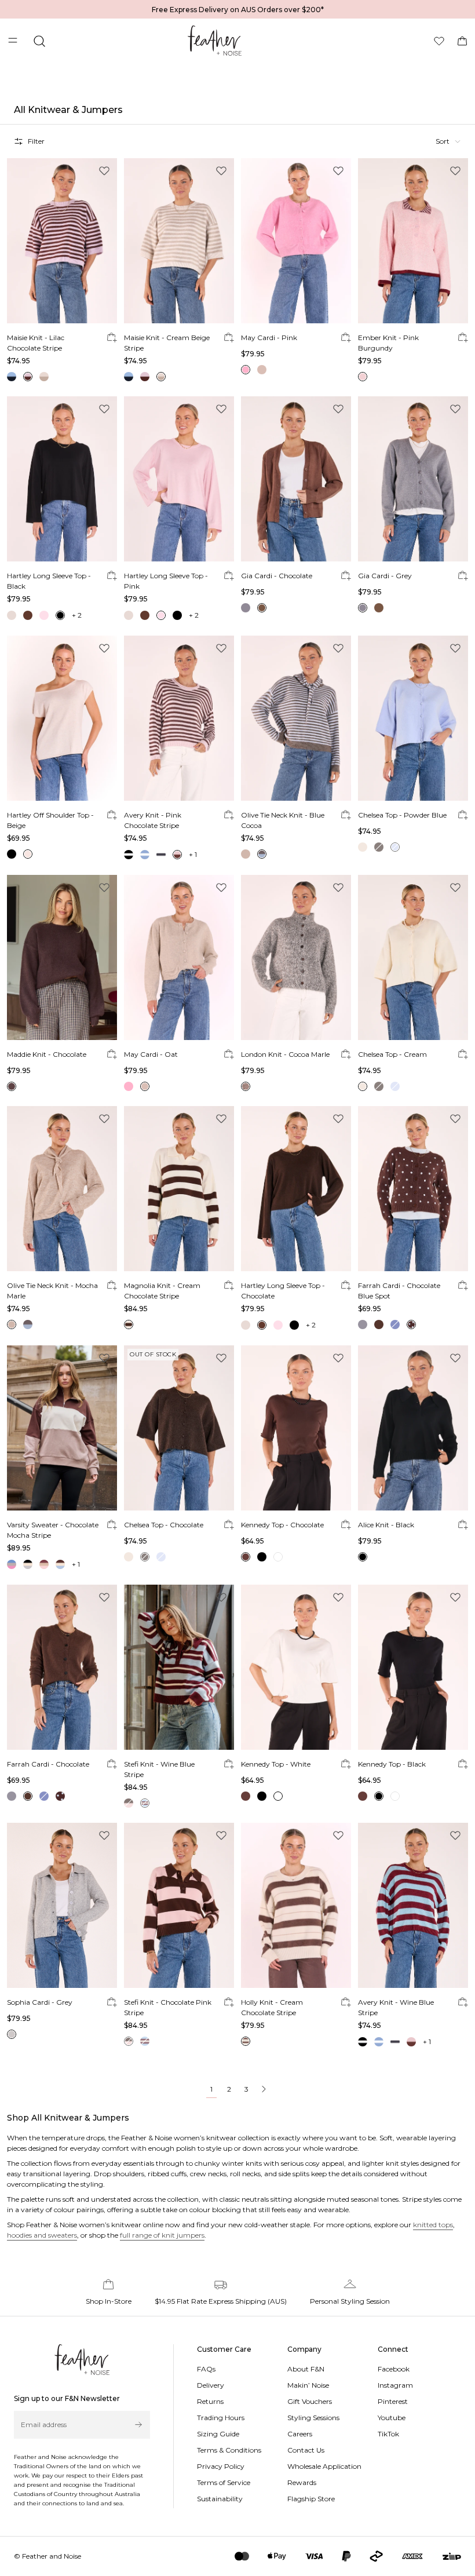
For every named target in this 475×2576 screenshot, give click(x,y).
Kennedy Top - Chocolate (282, 1525)
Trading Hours (221, 2418)
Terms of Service (224, 2482)
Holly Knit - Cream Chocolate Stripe (272, 2007)
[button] (448, 141)
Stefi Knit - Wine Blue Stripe (159, 1769)
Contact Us (306, 2450)
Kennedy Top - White (276, 1764)
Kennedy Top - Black (392, 1764)
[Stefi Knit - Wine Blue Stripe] (179, 1667)
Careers (300, 2434)
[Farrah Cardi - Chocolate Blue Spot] (413, 1189)
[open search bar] (39, 41)
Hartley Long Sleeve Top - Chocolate (283, 1291)
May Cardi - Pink (269, 337)
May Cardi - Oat (151, 1054)
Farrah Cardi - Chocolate (48, 1764)
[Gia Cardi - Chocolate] (296, 479)
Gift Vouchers (310, 2401)
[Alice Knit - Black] (413, 1428)
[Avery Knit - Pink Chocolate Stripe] (179, 718)
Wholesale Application (324, 2466)
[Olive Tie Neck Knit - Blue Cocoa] (296, 718)
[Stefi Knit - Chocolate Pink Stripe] (179, 1905)
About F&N (306, 2369)
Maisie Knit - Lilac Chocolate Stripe (36, 343)
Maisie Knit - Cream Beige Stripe (167, 343)
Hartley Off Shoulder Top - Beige (50, 820)
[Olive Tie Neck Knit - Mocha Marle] (62, 1189)
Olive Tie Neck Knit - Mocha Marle (52, 1291)
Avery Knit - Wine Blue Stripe (396, 2007)
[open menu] (14, 41)
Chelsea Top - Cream (392, 1054)
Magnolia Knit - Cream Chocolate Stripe (162, 1291)
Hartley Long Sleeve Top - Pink (166, 581)
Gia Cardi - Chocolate (277, 576)
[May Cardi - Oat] (179, 957)
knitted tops (433, 2225)
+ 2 (77, 615)
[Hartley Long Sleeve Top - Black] (62, 479)
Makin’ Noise (308, 2385)
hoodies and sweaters (42, 2235)
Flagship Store (311, 2499)
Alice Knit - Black (386, 1525)
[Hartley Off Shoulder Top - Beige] (62, 718)
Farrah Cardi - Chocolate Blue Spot (399, 1291)
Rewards (302, 2482)
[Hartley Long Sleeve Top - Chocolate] (296, 1189)
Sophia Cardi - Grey (40, 2002)
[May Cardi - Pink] (296, 241)
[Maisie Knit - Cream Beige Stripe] (179, 241)
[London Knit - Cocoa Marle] (296, 957)
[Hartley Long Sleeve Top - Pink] (179, 479)
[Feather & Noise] (82, 2360)
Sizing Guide (218, 2434)
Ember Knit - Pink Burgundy (388, 343)
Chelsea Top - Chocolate (164, 1525)
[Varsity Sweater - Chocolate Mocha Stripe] (62, 1428)
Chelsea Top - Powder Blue (402, 815)
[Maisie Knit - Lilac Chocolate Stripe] (62, 241)
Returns (210, 2401)
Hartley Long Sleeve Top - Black (49, 581)
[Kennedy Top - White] (296, 1667)
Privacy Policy (221, 2466)
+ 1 (193, 854)
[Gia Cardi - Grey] (413, 479)
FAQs (206, 2369)
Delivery (211, 2385)
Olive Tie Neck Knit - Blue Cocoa (283, 820)
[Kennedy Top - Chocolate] (296, 1428)
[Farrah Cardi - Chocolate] (62, 1667)
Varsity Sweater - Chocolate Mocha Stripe (53, 1530)
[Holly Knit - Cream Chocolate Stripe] (296, 1905)
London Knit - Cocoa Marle (285, 1054)
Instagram (395, 2385)
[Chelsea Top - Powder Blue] (413, 718)
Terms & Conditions (229, 2450)
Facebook (394, 2369)
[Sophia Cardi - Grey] (62, 1905)
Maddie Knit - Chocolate (47, 1054)
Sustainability (220, 2499)
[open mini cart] (462, 41)
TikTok (388, 2434)
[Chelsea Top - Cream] (413, 957)
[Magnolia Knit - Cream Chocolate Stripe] (179, 1189)
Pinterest (393, 2401)
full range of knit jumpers (162, 2235)
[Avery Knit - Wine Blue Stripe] (413, 1905)
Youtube (392, 2418)
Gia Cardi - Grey (385, 576)
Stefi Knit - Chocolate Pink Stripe (168, 2007)
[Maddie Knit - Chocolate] (62, 957)
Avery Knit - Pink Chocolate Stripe (153, 820)
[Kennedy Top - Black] (413, 1667)
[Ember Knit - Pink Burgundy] (413, 241)
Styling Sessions (313, 2418)
